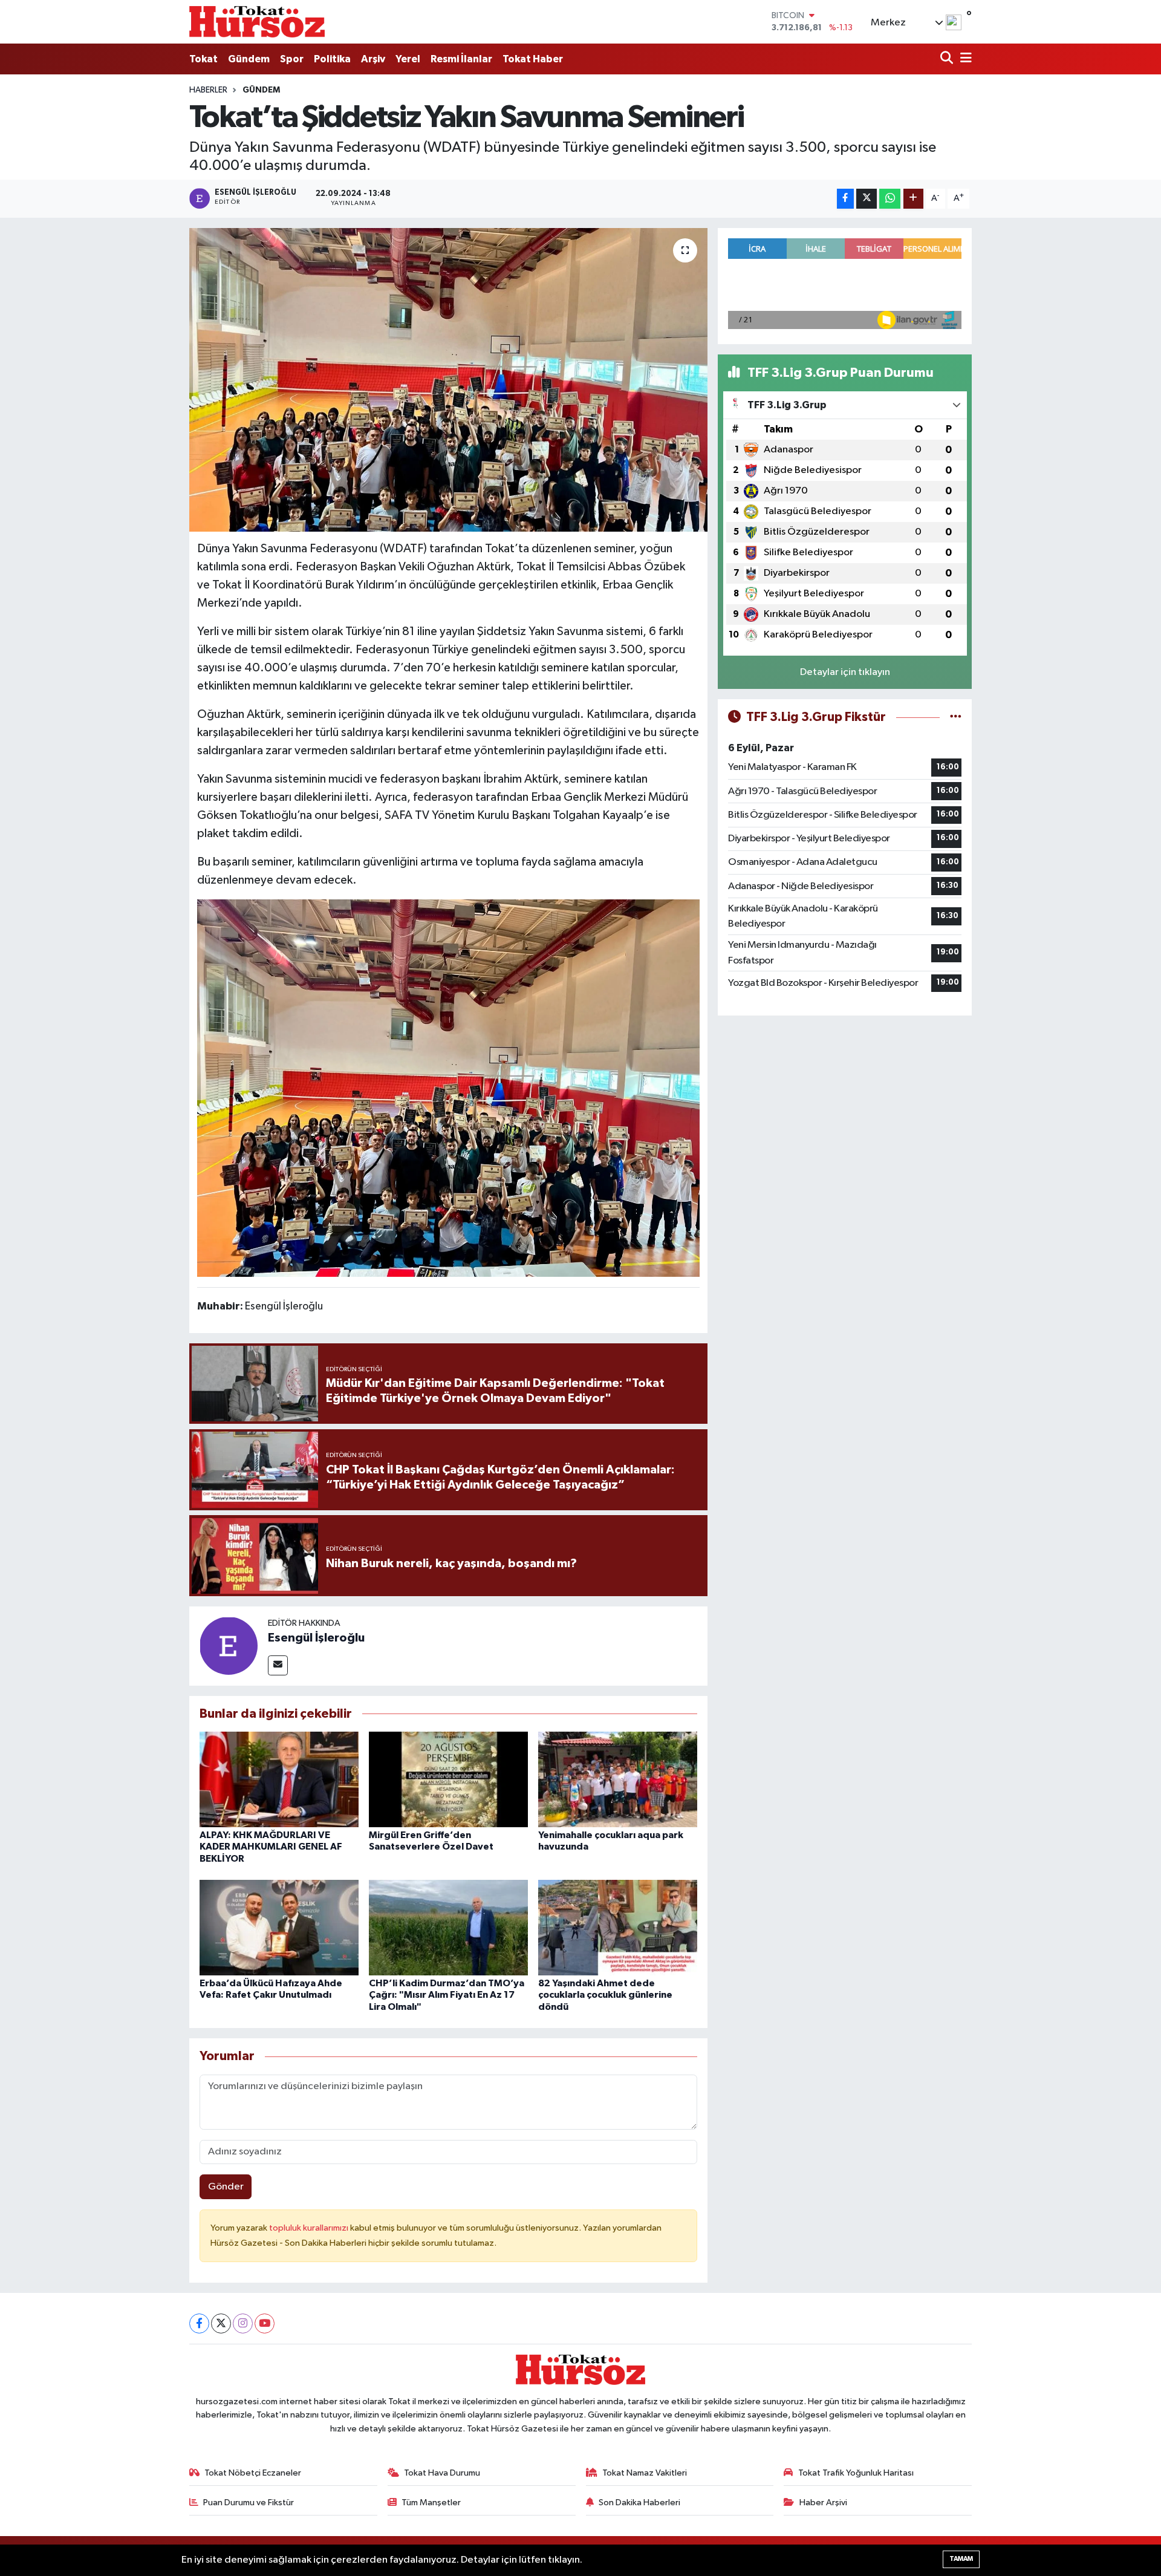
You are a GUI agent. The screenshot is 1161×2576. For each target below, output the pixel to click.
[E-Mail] (278, 1665)
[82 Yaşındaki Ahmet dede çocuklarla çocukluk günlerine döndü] (618, 1927)
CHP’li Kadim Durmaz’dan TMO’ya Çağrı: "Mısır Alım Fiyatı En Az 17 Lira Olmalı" (447, 1995)
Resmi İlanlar (461, 59)
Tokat (203, 59)
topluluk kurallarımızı (310, 2228)
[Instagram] (243, 2323)
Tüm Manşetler (431, 2503)
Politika (332, 59)
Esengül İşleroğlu (316, 1638)
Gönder (226, 2187)
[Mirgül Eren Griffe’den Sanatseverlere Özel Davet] (448, 1779)
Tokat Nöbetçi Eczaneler (253, 2473)
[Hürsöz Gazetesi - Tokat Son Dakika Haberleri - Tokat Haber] (257, 21)
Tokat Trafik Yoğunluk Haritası (856, 2473)
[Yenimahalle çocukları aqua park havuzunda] (618, 1779)
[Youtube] (265, 2323)
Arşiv (373, 59)
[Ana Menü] (964, 59)
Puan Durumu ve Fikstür (249, 2503)
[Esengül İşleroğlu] (229, 1645)
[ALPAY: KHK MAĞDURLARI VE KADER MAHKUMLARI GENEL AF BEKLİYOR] (279, 1779)
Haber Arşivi (823, 2503)
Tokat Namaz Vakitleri (645, 2473)
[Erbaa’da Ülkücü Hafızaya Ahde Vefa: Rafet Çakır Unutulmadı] (279, 1927)
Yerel (408, 59)
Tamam (961, 2559)
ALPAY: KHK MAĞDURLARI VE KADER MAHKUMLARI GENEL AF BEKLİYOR (271, 1847)
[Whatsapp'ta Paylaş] (890, 199)
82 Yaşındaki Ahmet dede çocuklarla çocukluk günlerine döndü (605, 1995)
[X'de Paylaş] (867, 199)
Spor (292, 59)
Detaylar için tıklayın (845, 672)
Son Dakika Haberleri (639, 2503)
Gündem (249, 59)
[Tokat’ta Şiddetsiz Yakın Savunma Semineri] (448, 380)
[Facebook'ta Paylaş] (845, 199)
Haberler (208, 90)
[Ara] (948, 59)
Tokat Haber (533, 59)
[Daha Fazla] (913, 199)
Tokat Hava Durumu (442, 2473)
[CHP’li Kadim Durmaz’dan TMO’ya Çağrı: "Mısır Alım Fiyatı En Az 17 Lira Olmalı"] (448, 1927)
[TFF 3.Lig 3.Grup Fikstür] (956, 717)
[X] (221, 2323)
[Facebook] (199, 2323)
